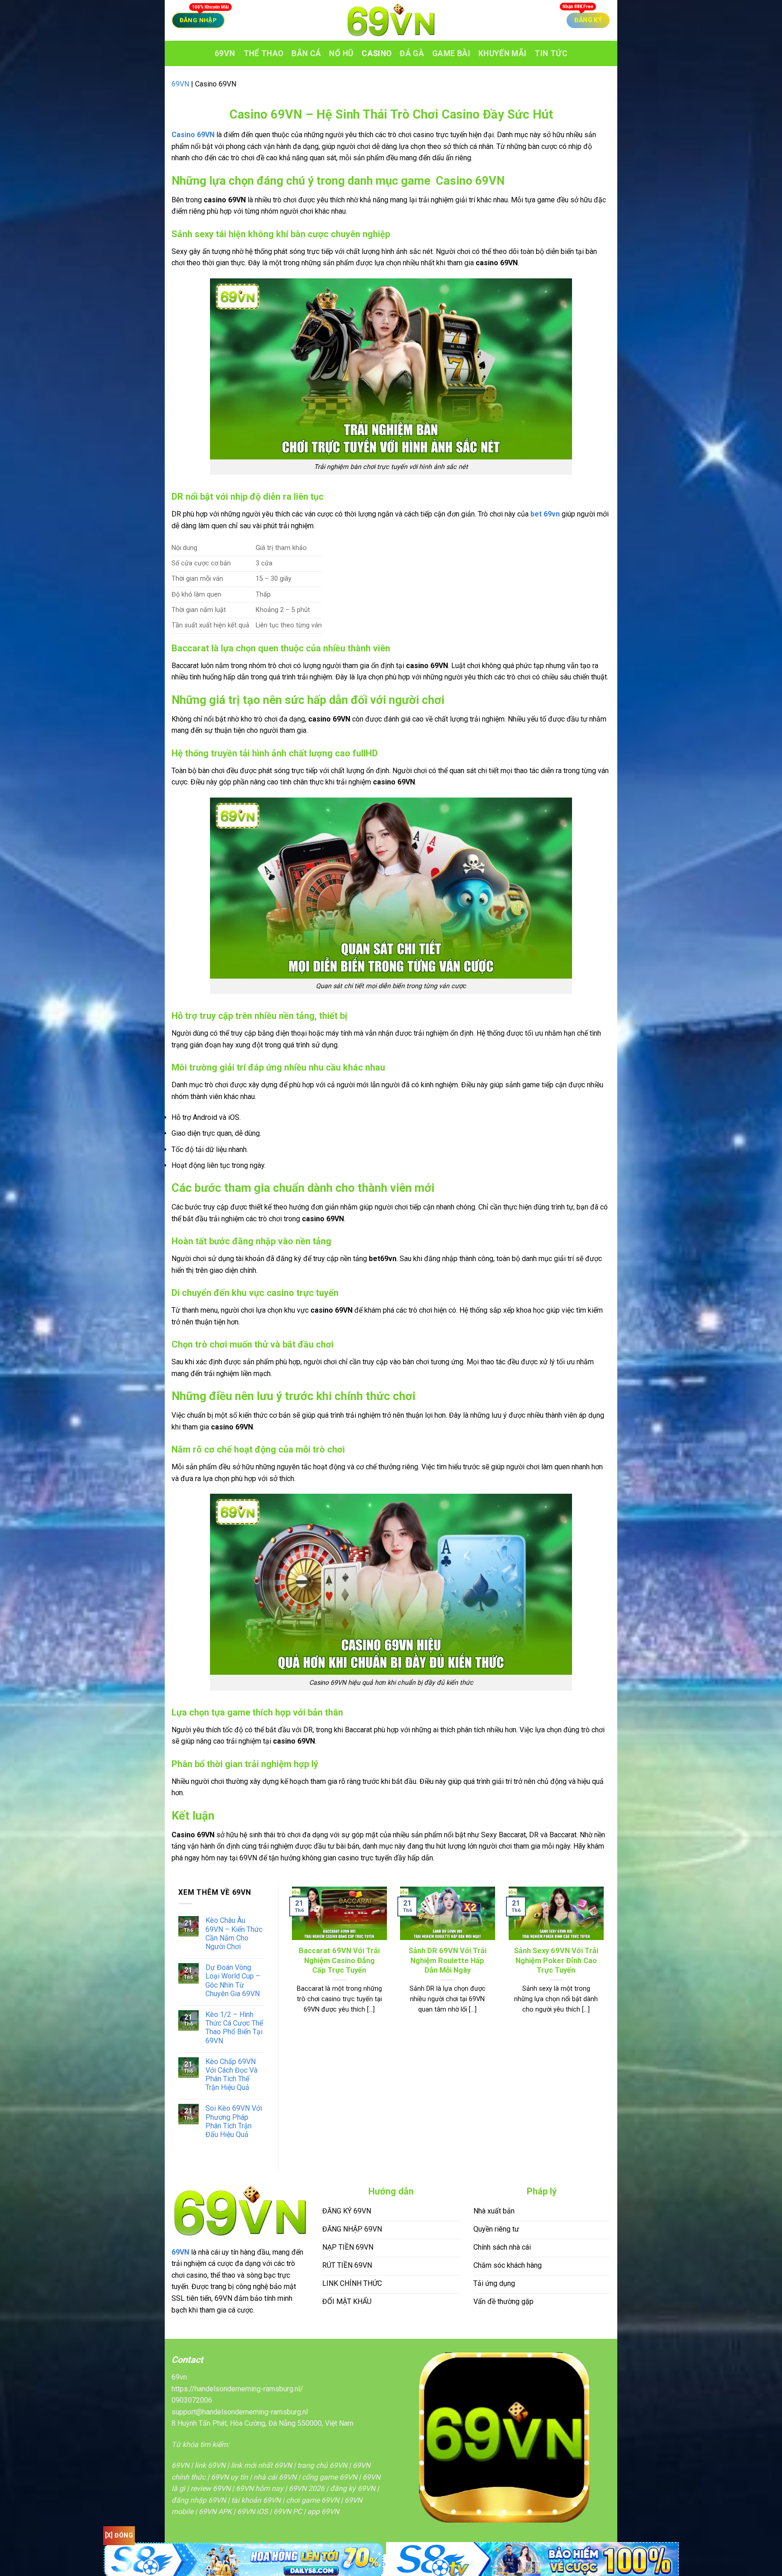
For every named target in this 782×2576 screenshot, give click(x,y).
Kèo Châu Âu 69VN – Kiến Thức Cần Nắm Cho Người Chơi (234, 1933)
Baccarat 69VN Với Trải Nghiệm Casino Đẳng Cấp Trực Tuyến (339, 1960)
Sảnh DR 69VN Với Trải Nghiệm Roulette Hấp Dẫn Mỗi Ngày (448, 1960)
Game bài (451, 53)
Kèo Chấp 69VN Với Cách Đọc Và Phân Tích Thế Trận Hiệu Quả (231, 2075)
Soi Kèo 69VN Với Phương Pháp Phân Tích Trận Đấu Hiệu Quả (234, 2121)
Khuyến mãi (503, 53)
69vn (179, 2377)
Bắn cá (306, 53)
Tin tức (551, 53)
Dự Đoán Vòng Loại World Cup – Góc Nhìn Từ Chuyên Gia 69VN (233, 1981)
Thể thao (264, 53)
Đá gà (412, 53)
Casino (377, 53)
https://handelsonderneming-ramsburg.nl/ (237, 2389)
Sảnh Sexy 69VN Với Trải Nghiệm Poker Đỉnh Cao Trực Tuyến (556, 1960)
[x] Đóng (119, 2535)
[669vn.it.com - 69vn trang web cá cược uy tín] (391, 20)
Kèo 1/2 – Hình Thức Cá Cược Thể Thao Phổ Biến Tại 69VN (234, 2028)
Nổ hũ (341, 53)
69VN (225, 53)
